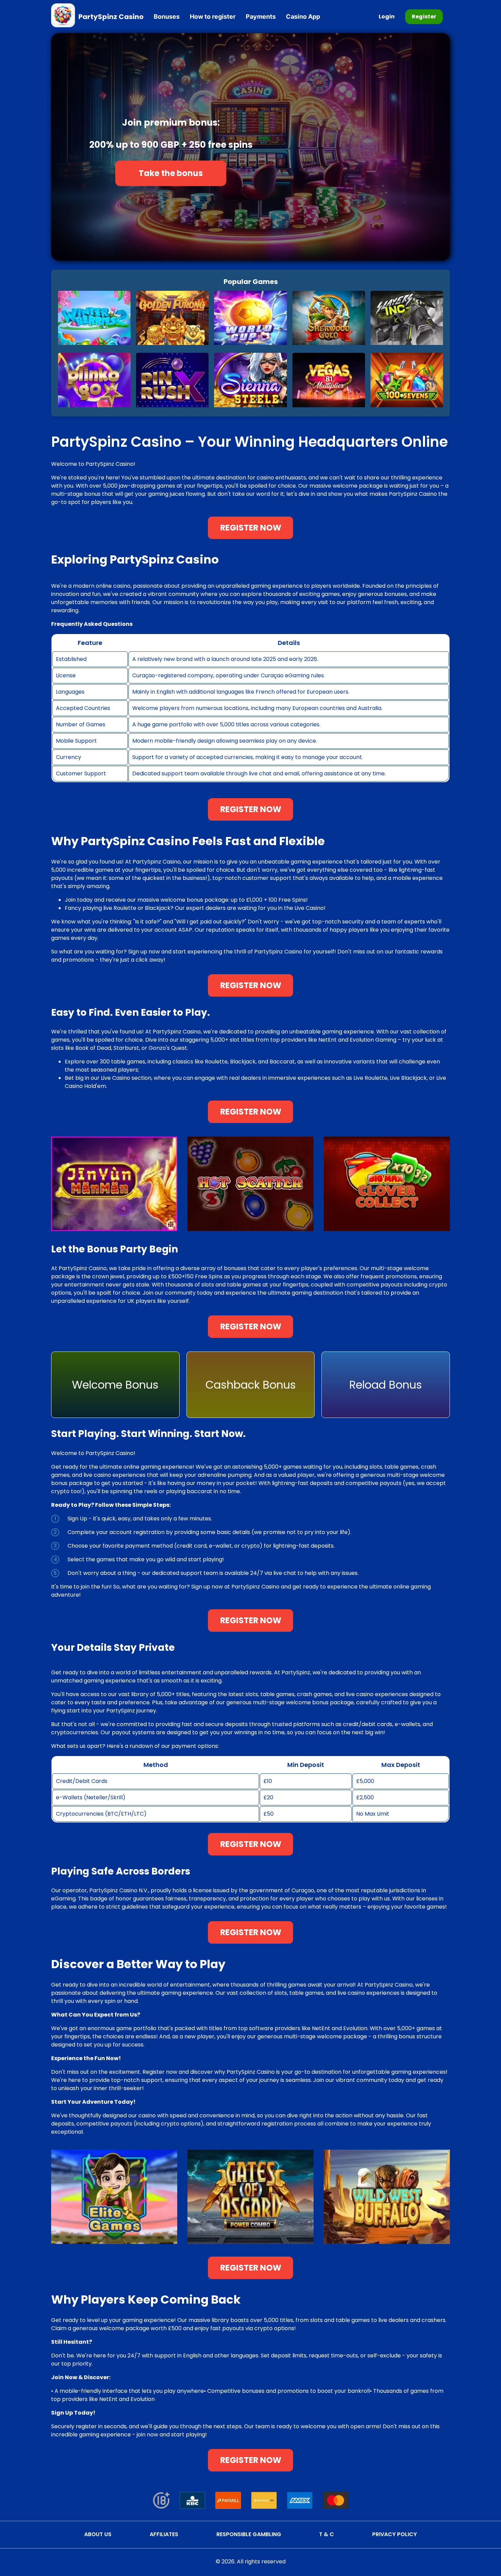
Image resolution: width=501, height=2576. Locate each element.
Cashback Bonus (251, 1385)
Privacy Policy (394, 2534)
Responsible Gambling (249, 2534)
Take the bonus (171, 173)
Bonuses (167, 17)
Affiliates (164, 2534)
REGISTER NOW (251, 528)
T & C (327, 2534)
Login (387, 17)
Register (424, 17)
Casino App (303, 17)
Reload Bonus (386, 1385)
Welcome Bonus (115, 1385)
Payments (261, 17)
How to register (213, 17)
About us (98, 2534)
